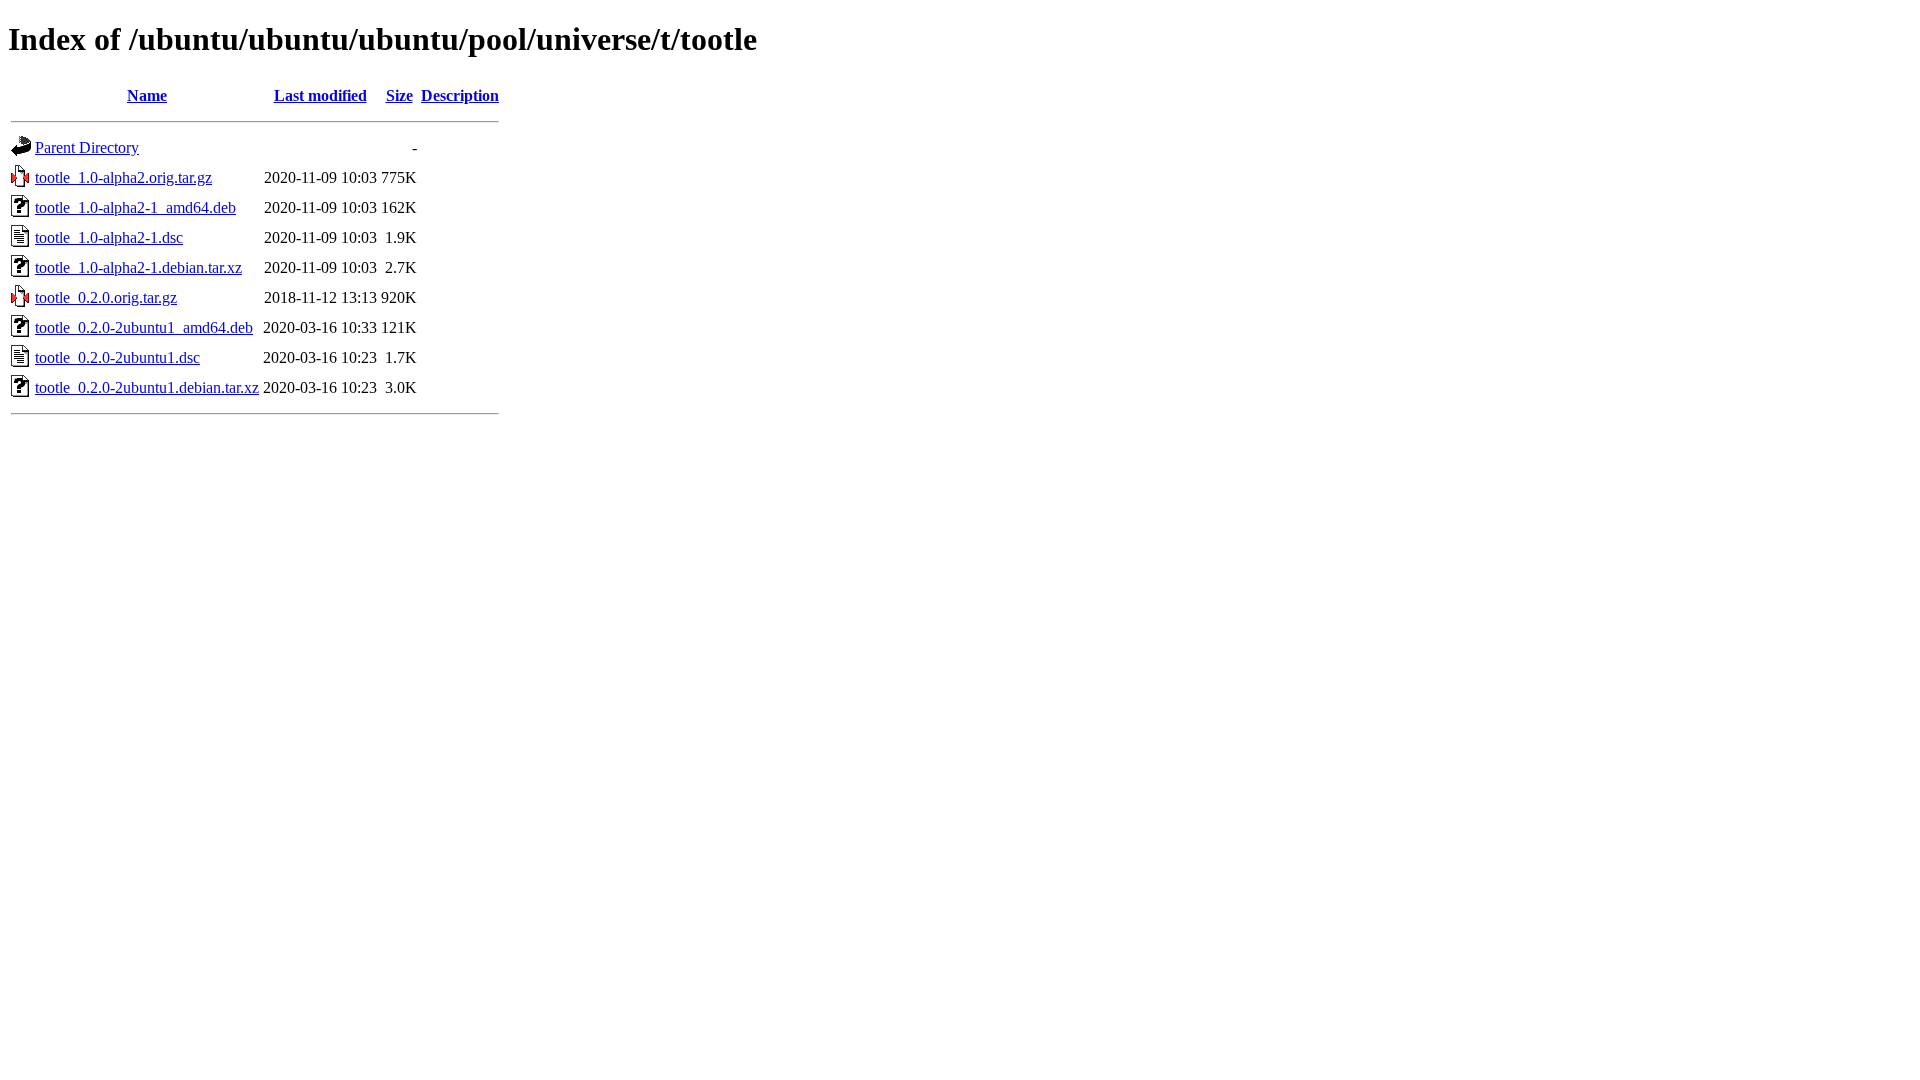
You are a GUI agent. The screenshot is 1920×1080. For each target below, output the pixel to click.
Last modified (320, 95)
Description (460, 95)
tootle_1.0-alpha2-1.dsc (109, 237)
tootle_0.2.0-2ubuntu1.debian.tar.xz (147, 387)
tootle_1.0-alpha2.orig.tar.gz (123, 177)
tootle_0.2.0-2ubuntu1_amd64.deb (144, 327)
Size (399, 95)
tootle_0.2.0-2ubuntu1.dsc (117, 357)
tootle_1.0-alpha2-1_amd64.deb (135, 207)
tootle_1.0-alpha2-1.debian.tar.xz (138, 267)
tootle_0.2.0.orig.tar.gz (106, 297)
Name (147, 95)
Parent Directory (87, 147)
